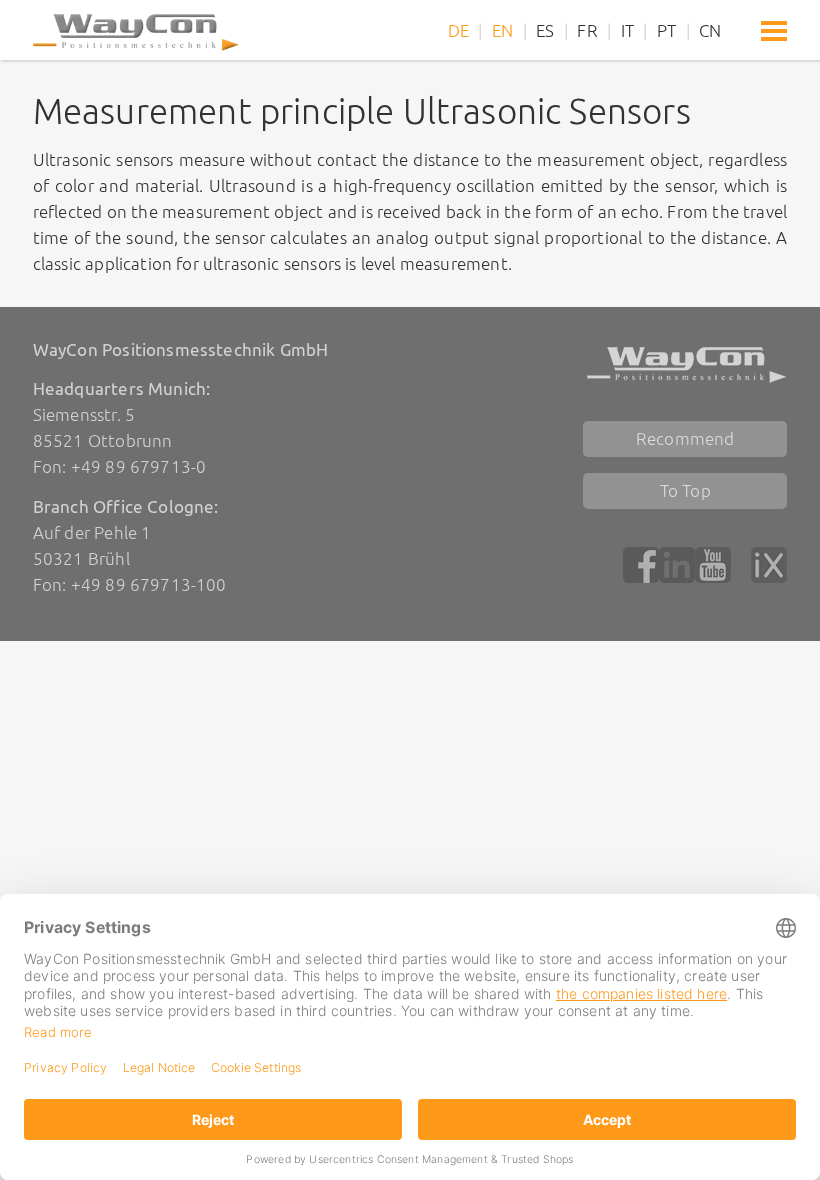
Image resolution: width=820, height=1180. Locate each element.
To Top (685, 490)
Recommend (685, 438)
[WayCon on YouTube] (713, 565)
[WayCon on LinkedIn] (677, 565)
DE (458, 30)
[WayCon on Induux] (769, 565)
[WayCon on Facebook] (641, 565)
